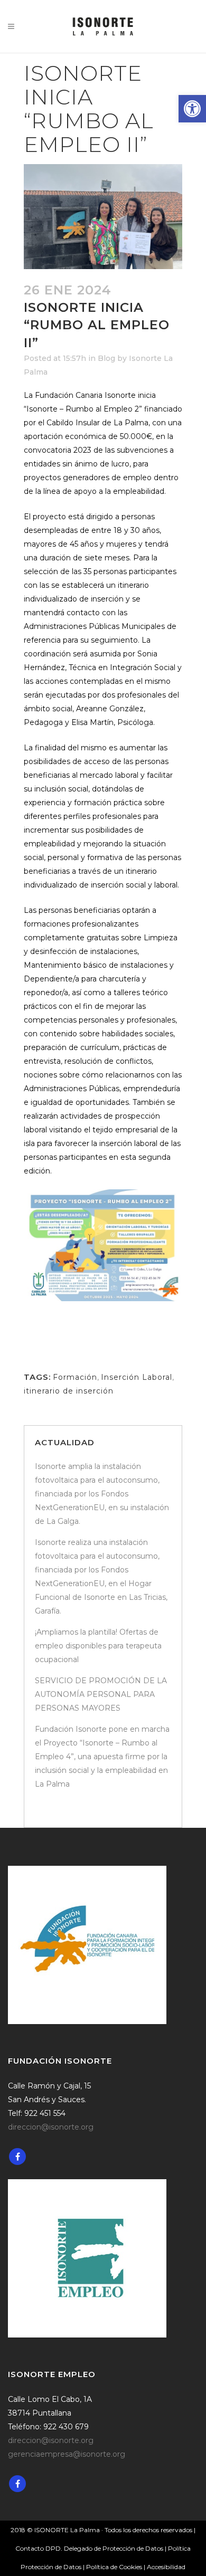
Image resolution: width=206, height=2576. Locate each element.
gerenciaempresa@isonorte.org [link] (67, 2454)
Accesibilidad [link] (166, 2567)
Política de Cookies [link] (115, 2567)
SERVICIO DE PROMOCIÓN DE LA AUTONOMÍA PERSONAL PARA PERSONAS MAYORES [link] (101, 1694)
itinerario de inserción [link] (69, 1391)
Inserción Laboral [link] (137, 1377)
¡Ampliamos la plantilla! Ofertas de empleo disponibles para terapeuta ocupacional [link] (98, 1646)
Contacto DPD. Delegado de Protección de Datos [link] (89, 2548)
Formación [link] (75, 1377)
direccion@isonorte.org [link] (51, 2127)
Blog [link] (106, 358)
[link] (192, 109)
